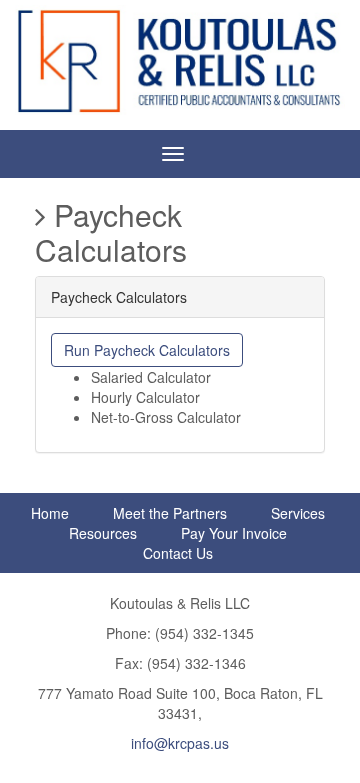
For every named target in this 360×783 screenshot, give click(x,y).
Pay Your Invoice (234, 533)
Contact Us (178, 553)
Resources (103, 533)
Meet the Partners (170, 513)
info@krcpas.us (180, 743)
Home (50, 513)
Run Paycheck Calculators (147, 350)
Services (298, 513)
